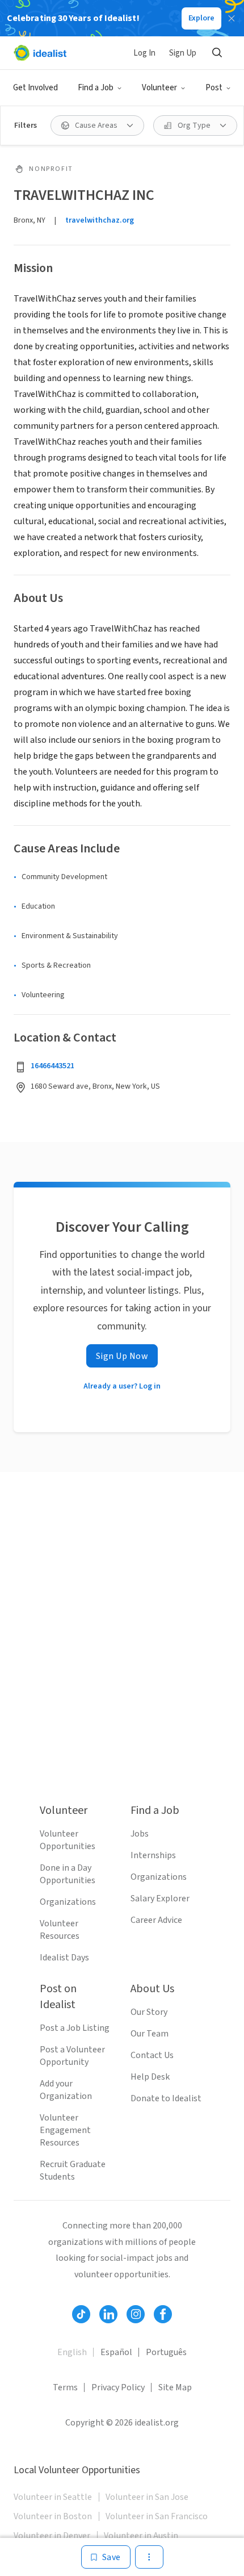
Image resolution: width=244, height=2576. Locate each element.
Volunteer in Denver (52, 2536)
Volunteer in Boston (53, 2516)
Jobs (140, 1834)
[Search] (217, 53)
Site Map (175, 2387)
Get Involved (35, 88)
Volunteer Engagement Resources (65, 2130)
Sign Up (183, 53)
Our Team (150, 2034)
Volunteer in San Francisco (157, 2516)
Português (166, 2352)
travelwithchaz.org (100, 220)
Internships (153, 1855)
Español (116, 2352)
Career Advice (156, 1920)
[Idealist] (40, 53)
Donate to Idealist (166, 2098)
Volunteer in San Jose (147, 2497)
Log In (144, 53)
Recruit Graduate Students (73, 2171)
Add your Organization (66, 2090)
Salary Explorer (160, 1898)
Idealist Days (64, 1958)
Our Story (149, 2012)
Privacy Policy (118, 2387)
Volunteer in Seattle (53, 2497)
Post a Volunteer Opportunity (72, 2056)
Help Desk (150, 2077)
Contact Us (152, 2055)
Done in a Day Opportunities (68, 1874)
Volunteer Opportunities (68, 1840)
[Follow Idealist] (81, 2314)
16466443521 (52, 1066)
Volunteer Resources (60, 1930)
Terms (65, 2387)
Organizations (68, 1902)
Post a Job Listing (75, 2028)
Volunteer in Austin (141, 2536)
